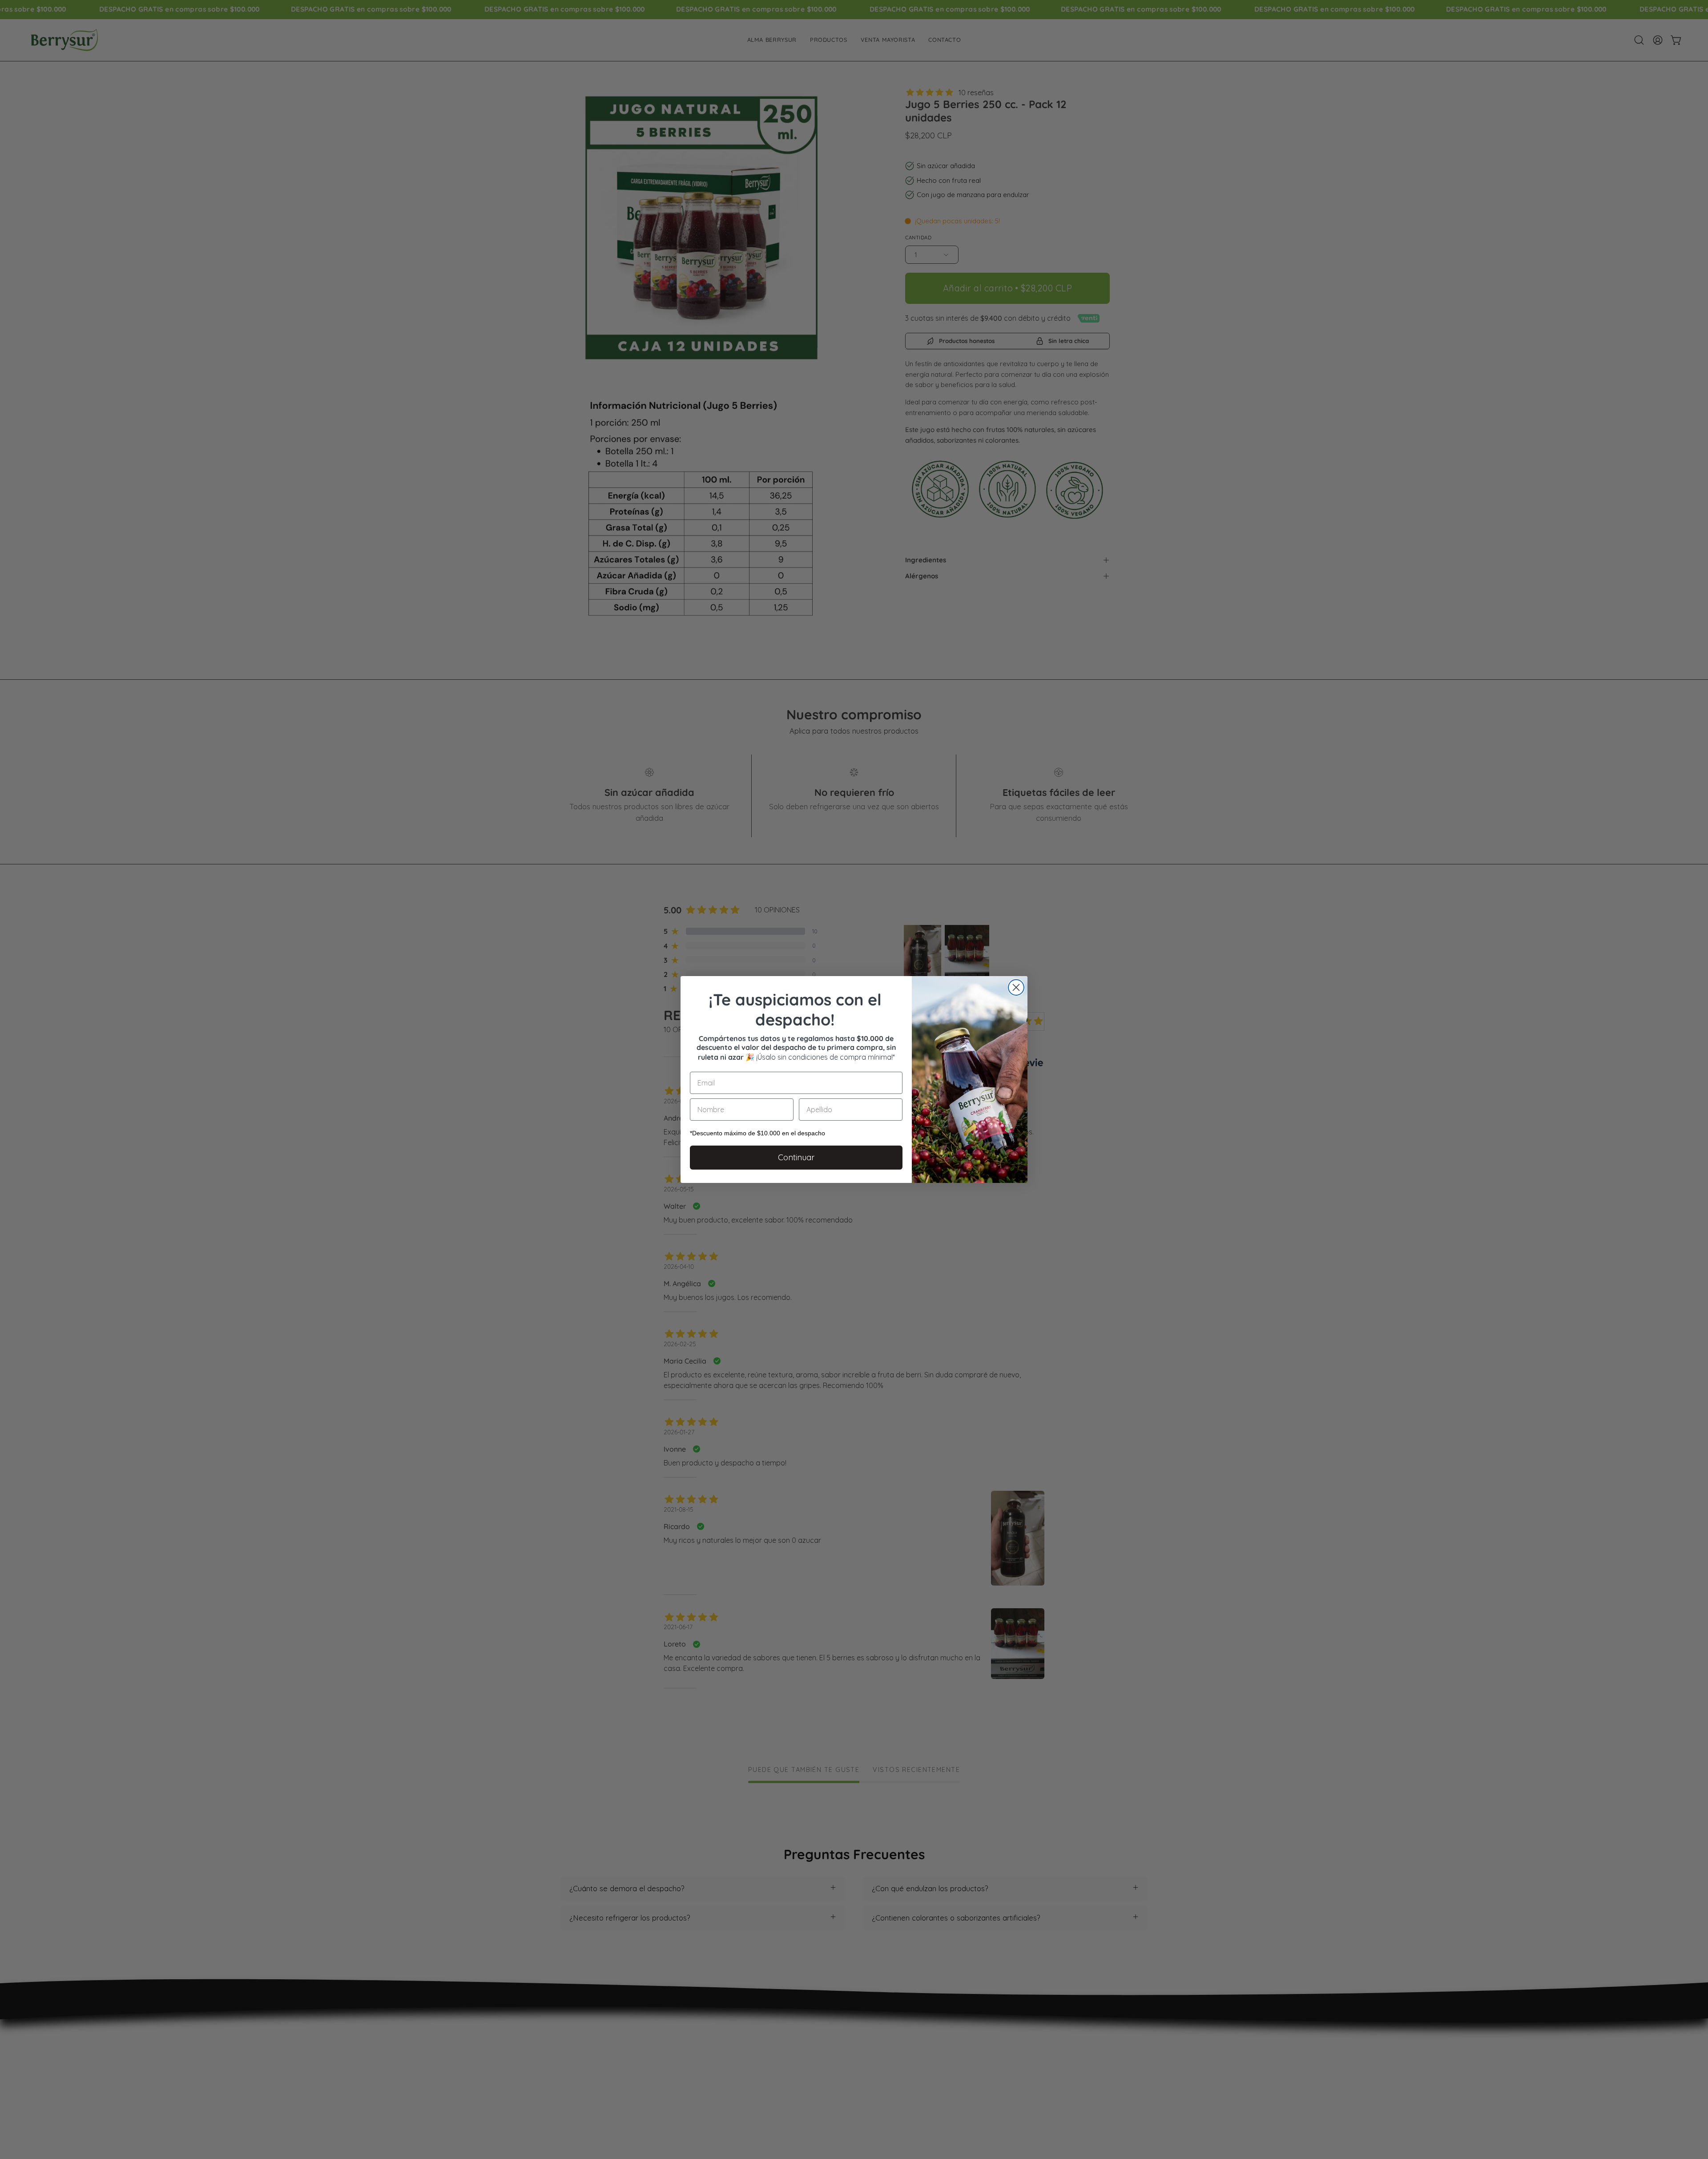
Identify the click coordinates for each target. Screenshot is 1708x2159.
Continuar (796, 1157)
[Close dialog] (1016, 987)
